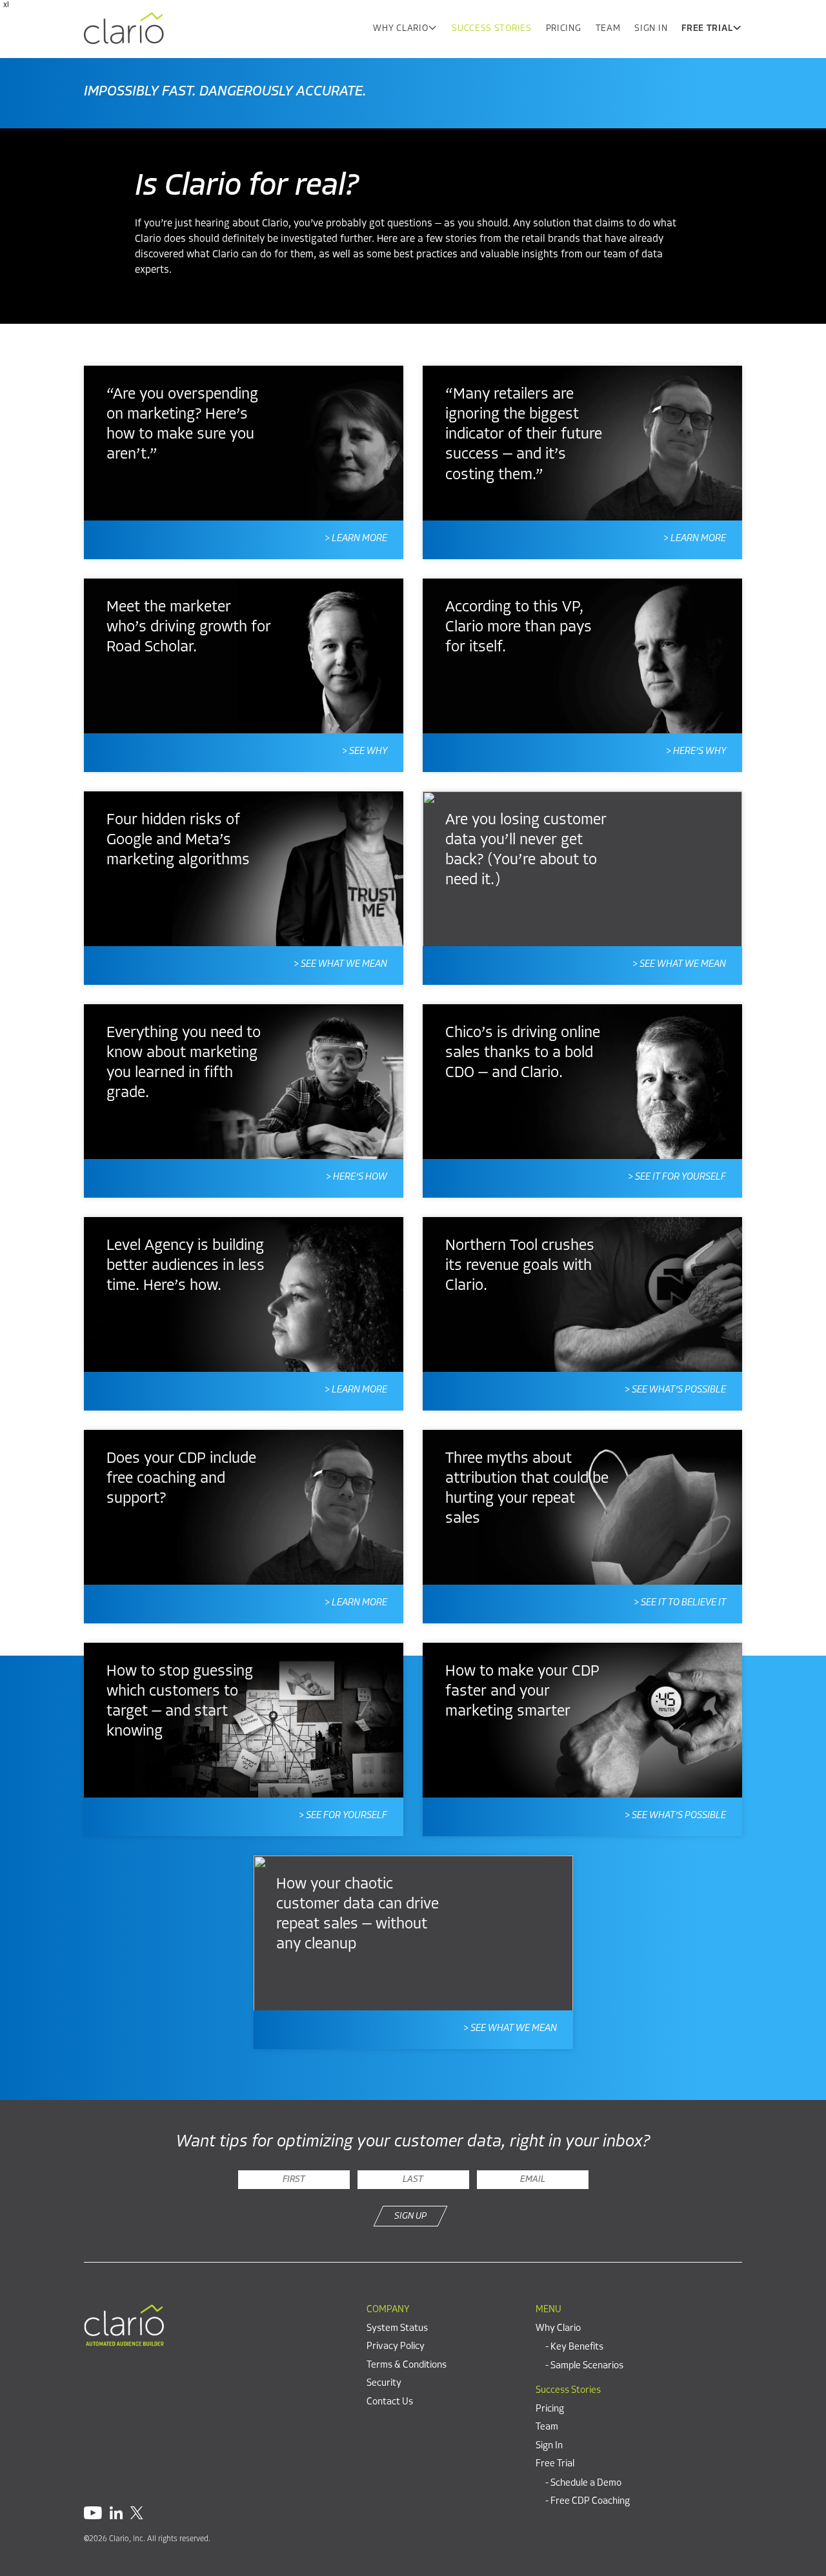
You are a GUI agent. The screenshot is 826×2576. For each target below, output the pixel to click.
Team (608, 29)
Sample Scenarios (587, 2365)
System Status (397, 2328)
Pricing (564, 29)
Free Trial (707, 29)
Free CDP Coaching (590, 2502)
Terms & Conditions (407, 2365)
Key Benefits (577, 2347)
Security (384, 2383)
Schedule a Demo (586, 2483)
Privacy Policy (396, 2347)
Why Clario (400, 29)
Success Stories (492, 29)
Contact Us (390, 2402)
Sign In (651, 29)
